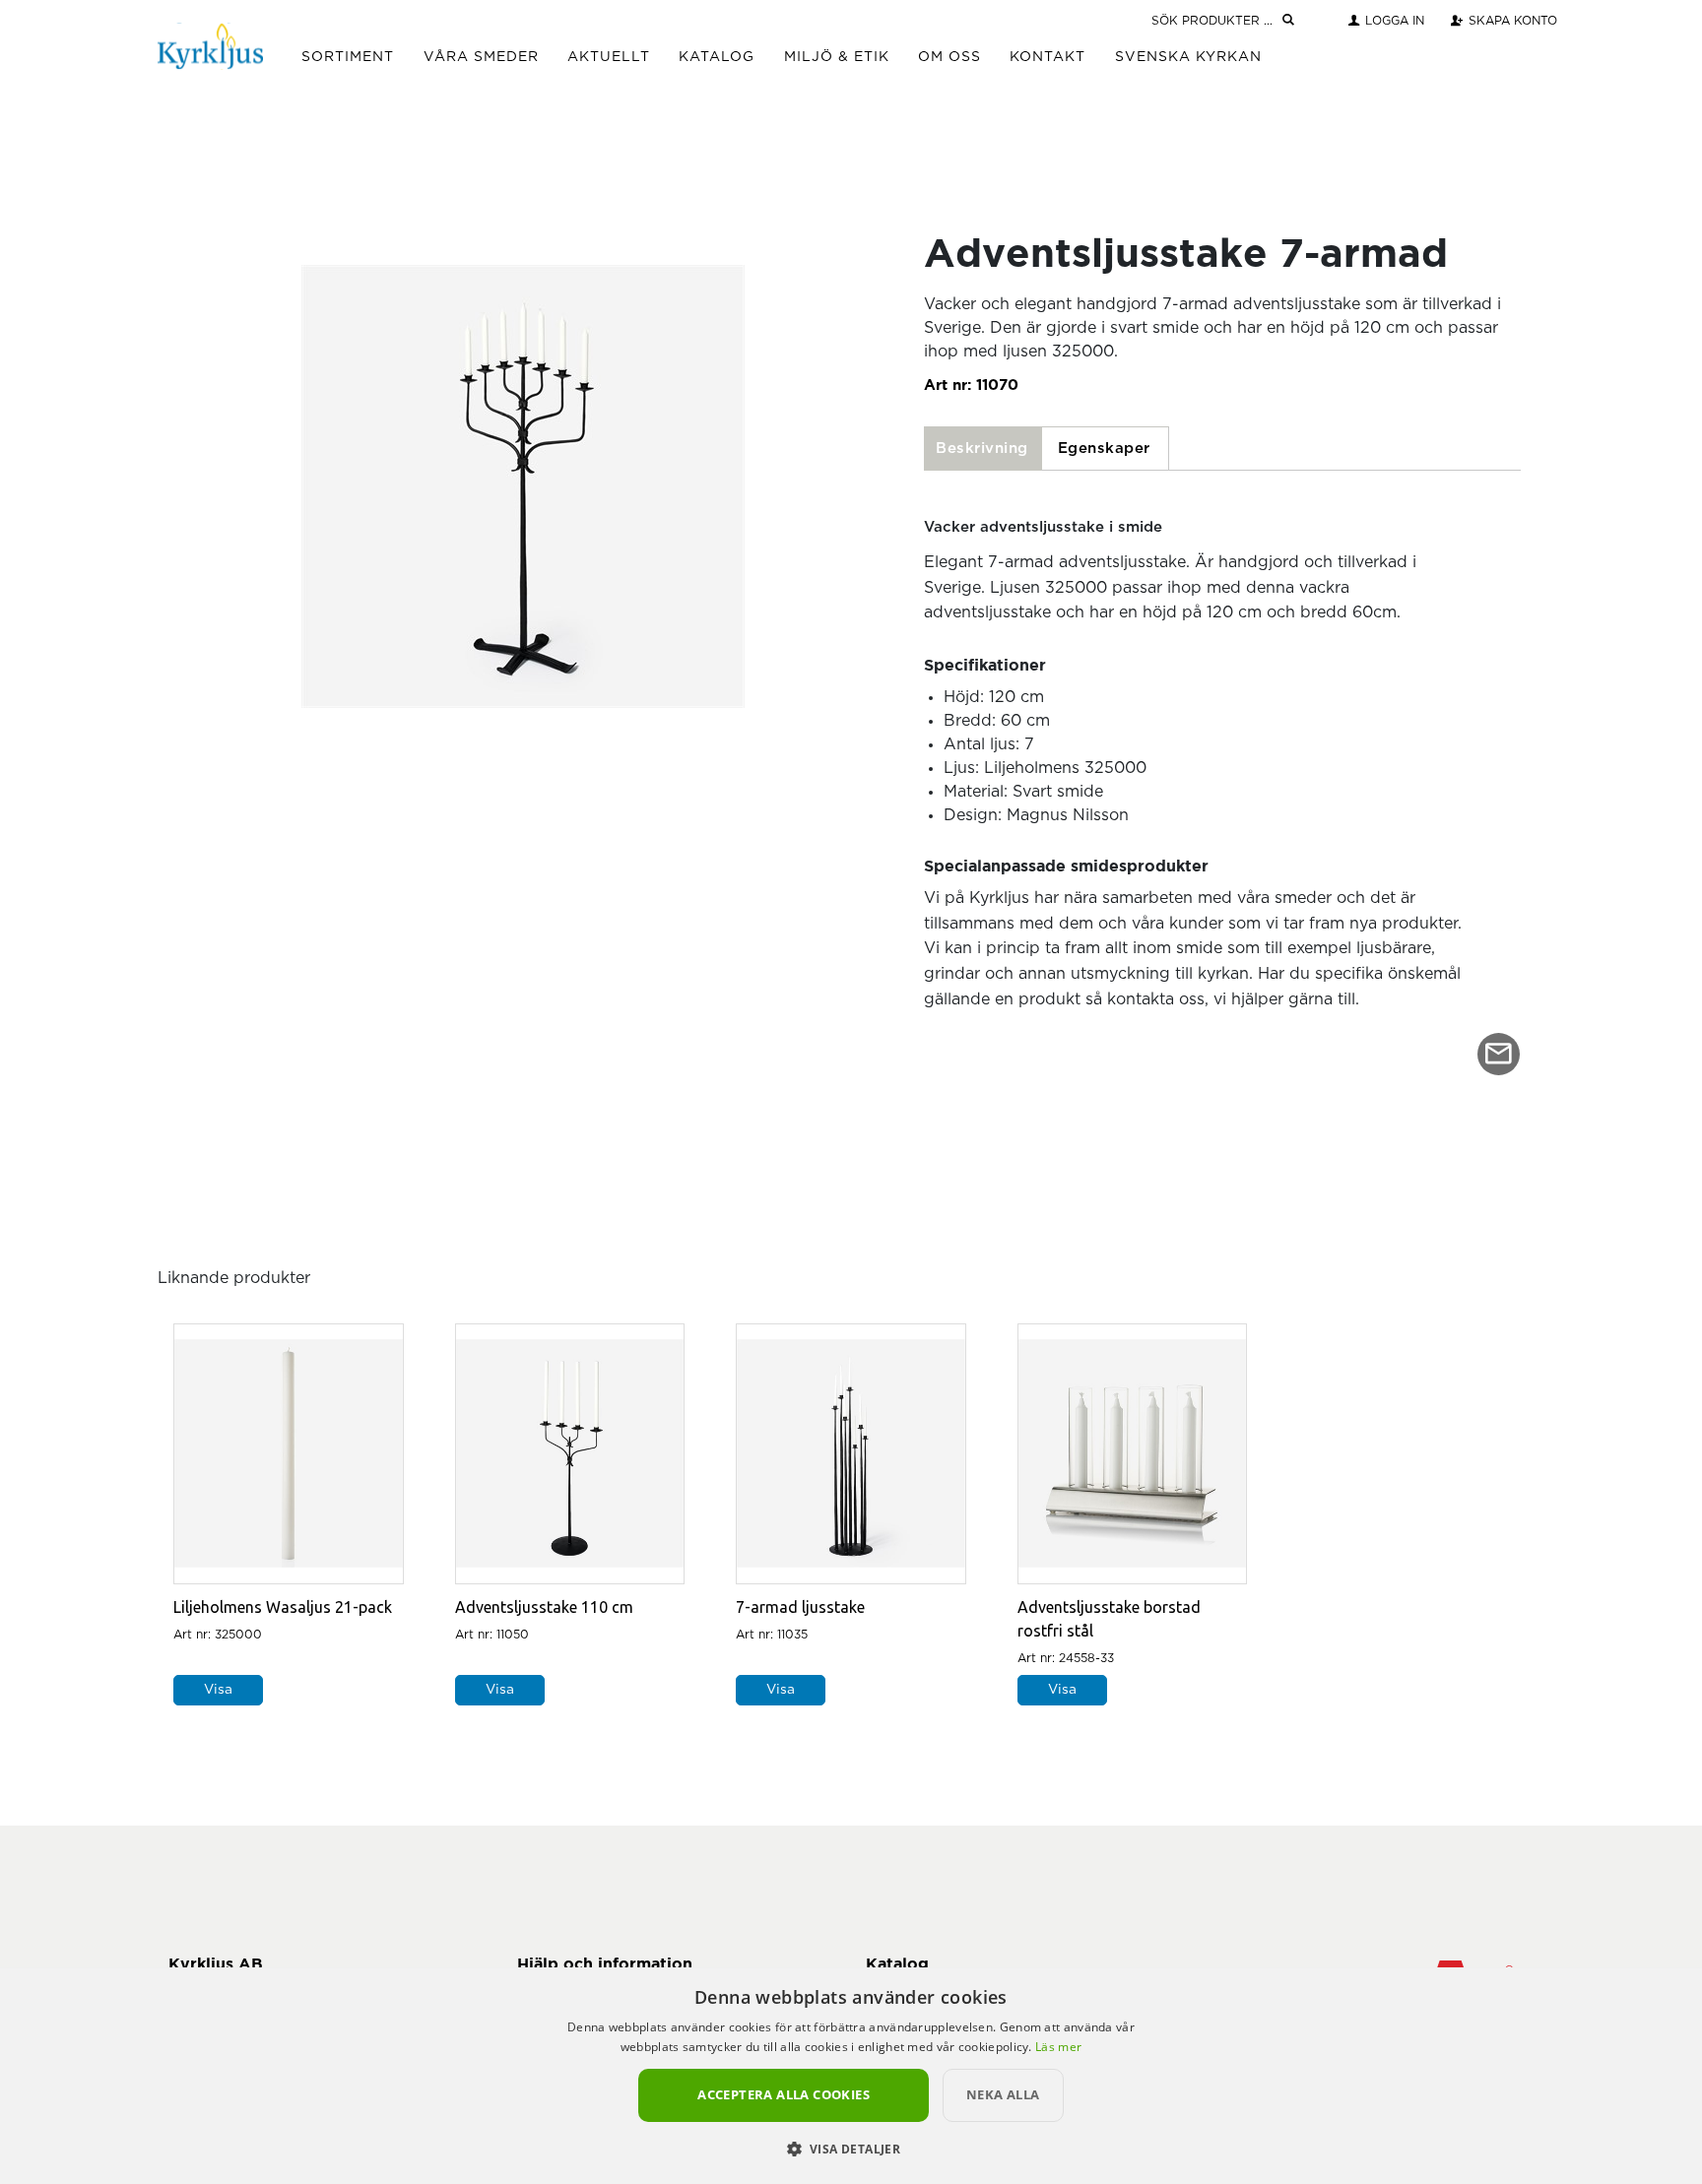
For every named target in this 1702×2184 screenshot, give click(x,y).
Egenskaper (1104, 449)
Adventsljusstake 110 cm (544, 1607)
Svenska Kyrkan (1188, 57)
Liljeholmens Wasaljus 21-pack (283, 1607)
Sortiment (348, 57)
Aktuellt (609, 57)
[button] (851, 2149)
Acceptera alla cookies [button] (784, 2094)
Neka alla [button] (1003, 2094)
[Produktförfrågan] (1499, 1054)
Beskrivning (982, 449)
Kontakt (1047, 57)
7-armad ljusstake (800, 1607)
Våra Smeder (481, 57)
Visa (218, 1690)
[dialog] (851, 2076)
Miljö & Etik (837, 57)
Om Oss (949, 57)
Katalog (717, 57)
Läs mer (1058, 2047)
